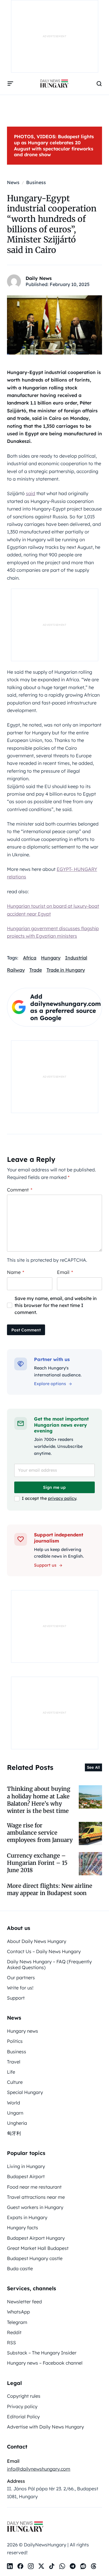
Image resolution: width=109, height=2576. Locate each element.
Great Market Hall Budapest (38, 2248)
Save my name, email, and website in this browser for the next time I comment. (56, 1305)
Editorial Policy (23, 2417)
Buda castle (20, 2268)
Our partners (21, 1978)
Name (16, 1272)
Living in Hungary (26, 2166)
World (14, 2103)
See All (93, 1767)
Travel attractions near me (36, 2197)
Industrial (76, 958)
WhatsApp (18, 2312)
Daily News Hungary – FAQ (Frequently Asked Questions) (49, 1964)
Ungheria (17, 2123)
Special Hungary (25, 2092)
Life (11, 2072)
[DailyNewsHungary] (54, 84)
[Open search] (99, 84)
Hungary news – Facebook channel (45, 2363)
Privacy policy (22, 2406)
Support (16, 1998)
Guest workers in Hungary (35, 2207)
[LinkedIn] (10, 2566)
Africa (30, 958)
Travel (14, 2062)
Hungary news (23, 2031)
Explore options (50, 1384)
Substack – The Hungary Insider (42, 2353)
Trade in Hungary (66, 970)
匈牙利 (14, 2133)
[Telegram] (73, 2566)
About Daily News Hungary (37, 1941)
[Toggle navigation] (10, 84)
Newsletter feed (24, 2302)
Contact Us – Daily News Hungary (44, 1951)
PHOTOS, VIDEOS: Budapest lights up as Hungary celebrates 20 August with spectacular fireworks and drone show (54, 145)
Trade (36, 970)
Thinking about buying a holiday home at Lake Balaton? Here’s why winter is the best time (39, 1800)
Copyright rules (24, 2396)
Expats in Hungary (27, 2217)
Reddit (14, 2332)
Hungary (51, 958)
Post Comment (26, 1330)
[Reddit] (83, 2566)
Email (65, 1272)
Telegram (17, 2322)
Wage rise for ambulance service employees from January (40, 1833)
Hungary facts (23, 2228)
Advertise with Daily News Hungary (45, 2427)
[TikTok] (52, 2566)
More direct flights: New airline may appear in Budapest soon (50, 1889)
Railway (16, 970)
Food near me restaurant (34, 2187)
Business (17, 2052)
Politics (15, 2041)
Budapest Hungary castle (35, 2258)
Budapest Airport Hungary (36, 2238)
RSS (11, 2343)
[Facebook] (20, 2566)
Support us (45, 1565)
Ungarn (15, 2113)
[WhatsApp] (62, 2566)
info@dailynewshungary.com (39, 2469)
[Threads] (94, 2566)
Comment (20, 1190)
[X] (41, 2566)
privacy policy (62, 1498)
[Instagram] (31, 2566)
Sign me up (54, 1487)
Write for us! (20, 1988)
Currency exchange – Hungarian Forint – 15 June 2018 (37, 1863)
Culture (15, 2082)
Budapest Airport (26, 2176)
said (31, 493)
